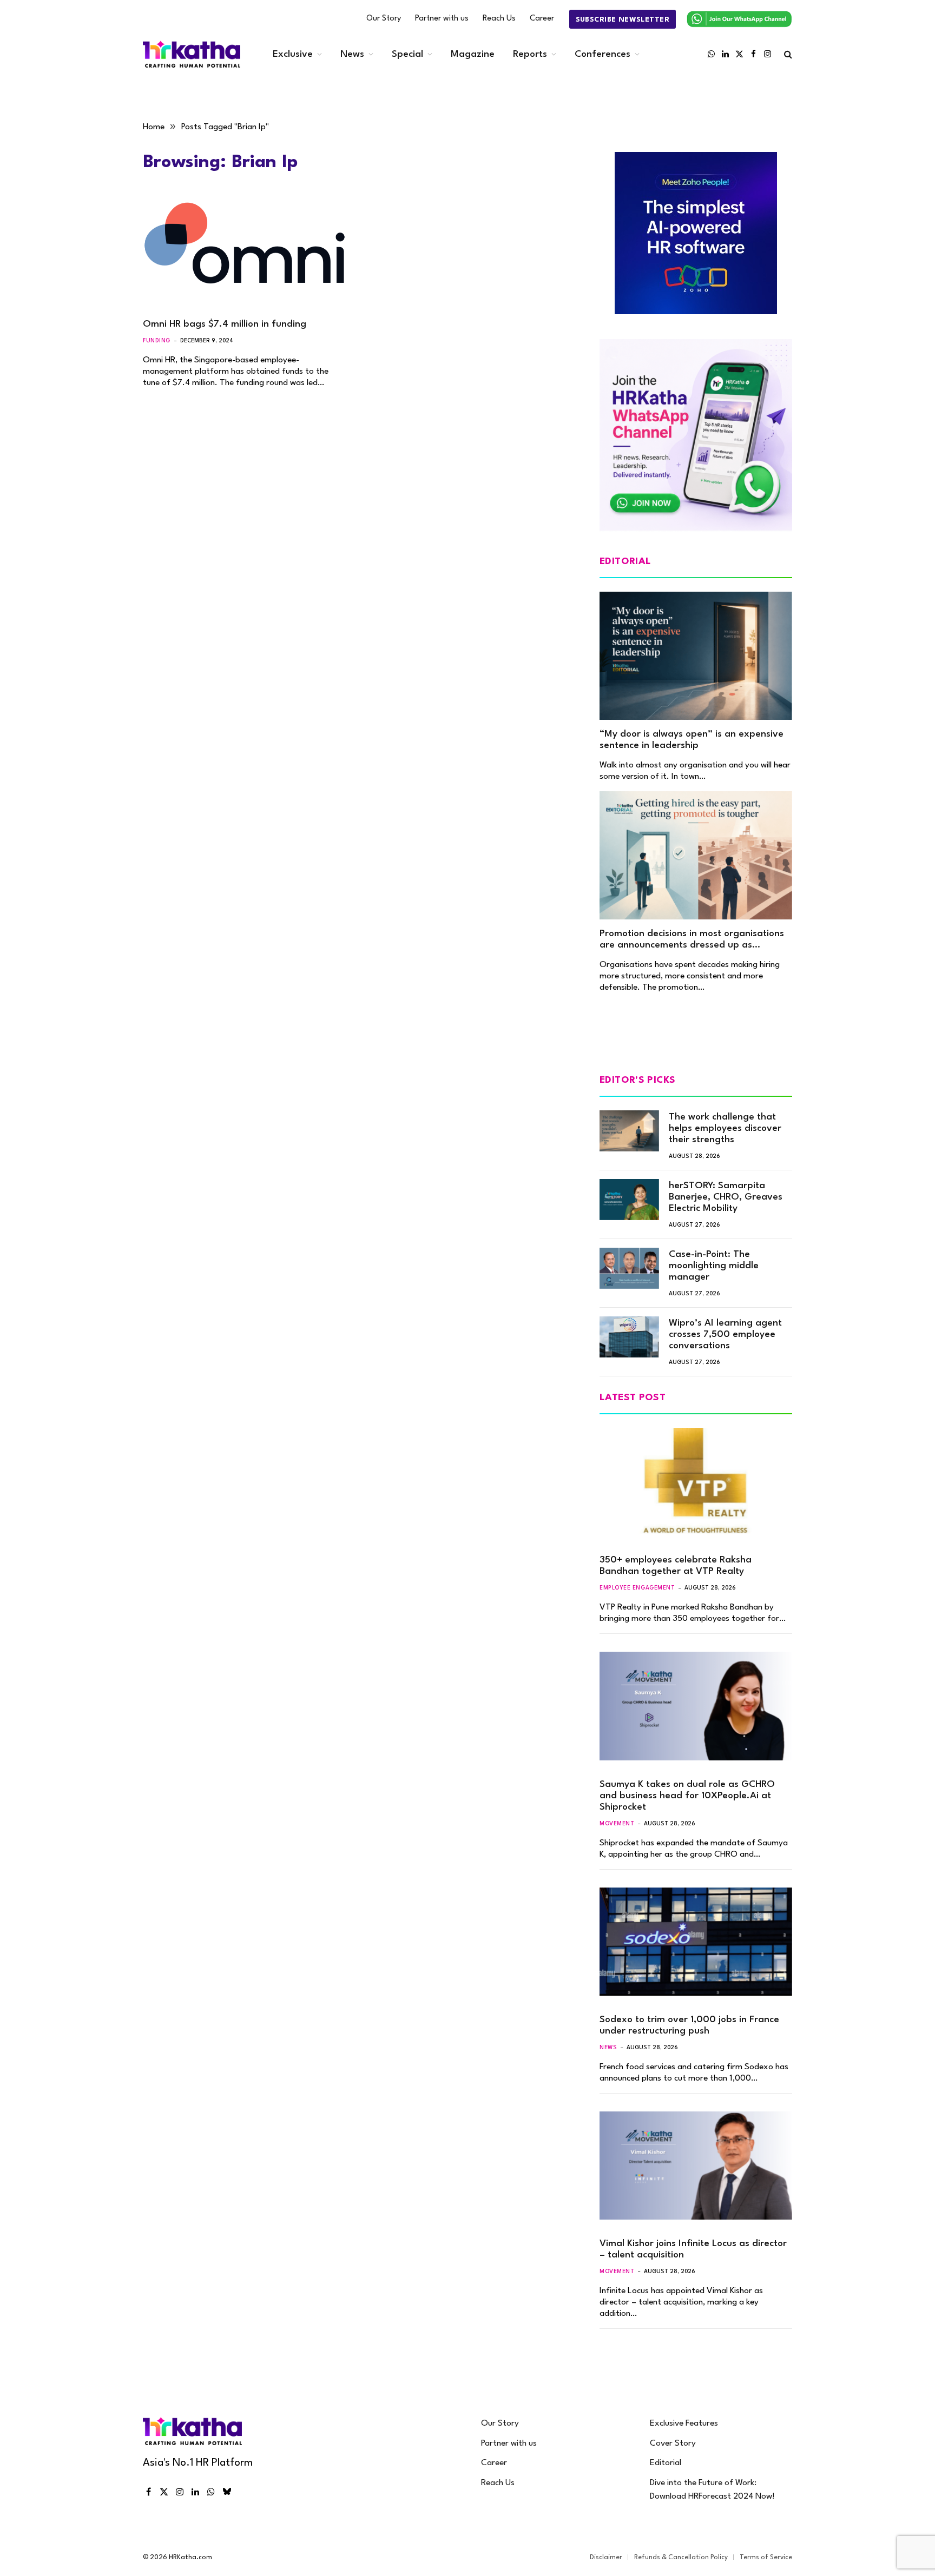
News (352, 54)
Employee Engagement (637, 1588)
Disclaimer (606, 2558)
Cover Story (673, 2443)
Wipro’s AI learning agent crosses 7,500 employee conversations (725, 1335)
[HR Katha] (192, 54)
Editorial (666, 2463)
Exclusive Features (684, 2423)
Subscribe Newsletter (623, 20)
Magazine (473, 54)
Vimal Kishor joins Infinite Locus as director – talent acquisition (693, 2249)
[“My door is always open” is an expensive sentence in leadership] (696, 656)
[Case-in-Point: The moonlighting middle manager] (629, 1268)
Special (407, 54)
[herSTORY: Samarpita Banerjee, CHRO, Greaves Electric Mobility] (629, 1200)
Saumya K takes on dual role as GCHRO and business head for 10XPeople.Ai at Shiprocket (687, 1796)
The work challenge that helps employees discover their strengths (725, 1128)
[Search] (787, 54)
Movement (617, 1824)
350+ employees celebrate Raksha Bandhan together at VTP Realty (676, 1566)
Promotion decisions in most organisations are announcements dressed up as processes (692, 940)
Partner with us (442, 19)
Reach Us (499, 19)
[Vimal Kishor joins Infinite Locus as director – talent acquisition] (696, 2166)
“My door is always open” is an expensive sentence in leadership (692, 740)
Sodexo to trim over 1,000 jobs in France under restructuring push (689, 2025)
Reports (530, 54)
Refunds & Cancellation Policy (681, 2558)
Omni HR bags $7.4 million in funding (225, 324)
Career (542, 19)
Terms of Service (766, 2558)
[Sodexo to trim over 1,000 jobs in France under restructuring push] (696, 1942)
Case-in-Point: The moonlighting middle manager (714, 1266)
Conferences (603, 54)
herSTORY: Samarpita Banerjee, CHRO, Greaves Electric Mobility (726, 1197)
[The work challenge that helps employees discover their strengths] (629, 1131)
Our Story (384, 19)
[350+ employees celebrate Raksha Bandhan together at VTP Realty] (696, 1482)
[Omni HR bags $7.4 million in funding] (245, 253)
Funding (157, 341)
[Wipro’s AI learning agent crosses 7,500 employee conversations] (629, 1337)
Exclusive (293, 54)
